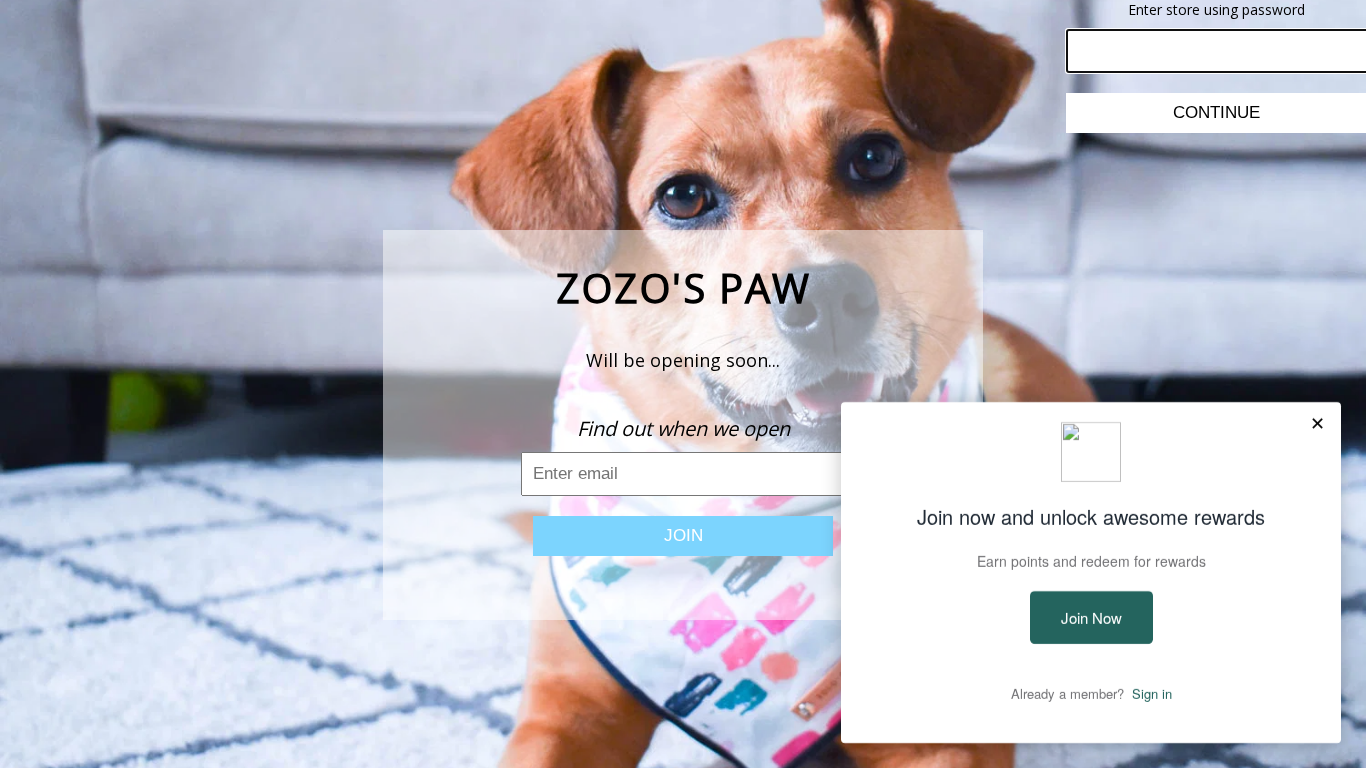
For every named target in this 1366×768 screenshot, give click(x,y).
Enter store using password (1216, 9)
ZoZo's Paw (683, 287)
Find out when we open (683, 428)
